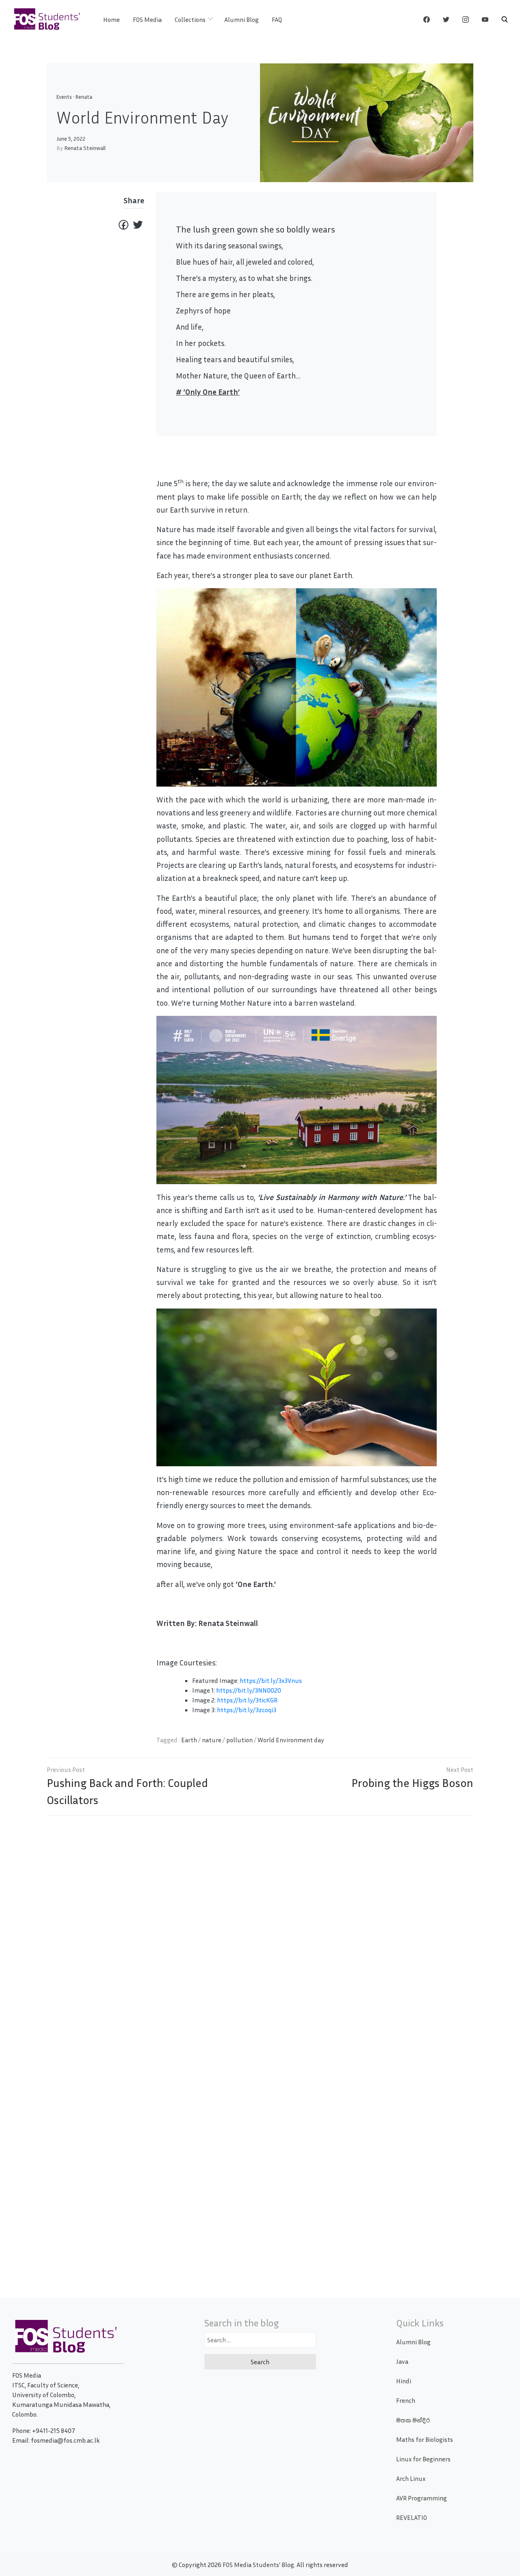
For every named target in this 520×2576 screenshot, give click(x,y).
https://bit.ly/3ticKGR (247, 1700)
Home (112, 20)
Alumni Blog (242, 20)
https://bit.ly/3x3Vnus (271, 1680)
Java (402, 2361)
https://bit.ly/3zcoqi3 (247, 1710)
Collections (190, 20)
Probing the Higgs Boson (412, 1783)
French (406, 2400)
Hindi (404, 2381)
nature (212, 1740)
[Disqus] (260, 1939)
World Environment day (291, 1740)
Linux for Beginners (423, 2459)
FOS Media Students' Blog (258, 2565)
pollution (239, 1740)
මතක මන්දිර (413, 2420)
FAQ (277, 20)
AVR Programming (421, 2498)
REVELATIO (412, 2517)
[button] (505, 20)
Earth (189, 1740)
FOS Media (147, 20)
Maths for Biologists (425, 2439)
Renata (84, 97)
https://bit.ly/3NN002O (249, 1690)
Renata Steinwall (85, 148)
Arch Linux (411, 2478)
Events (64, 97)
